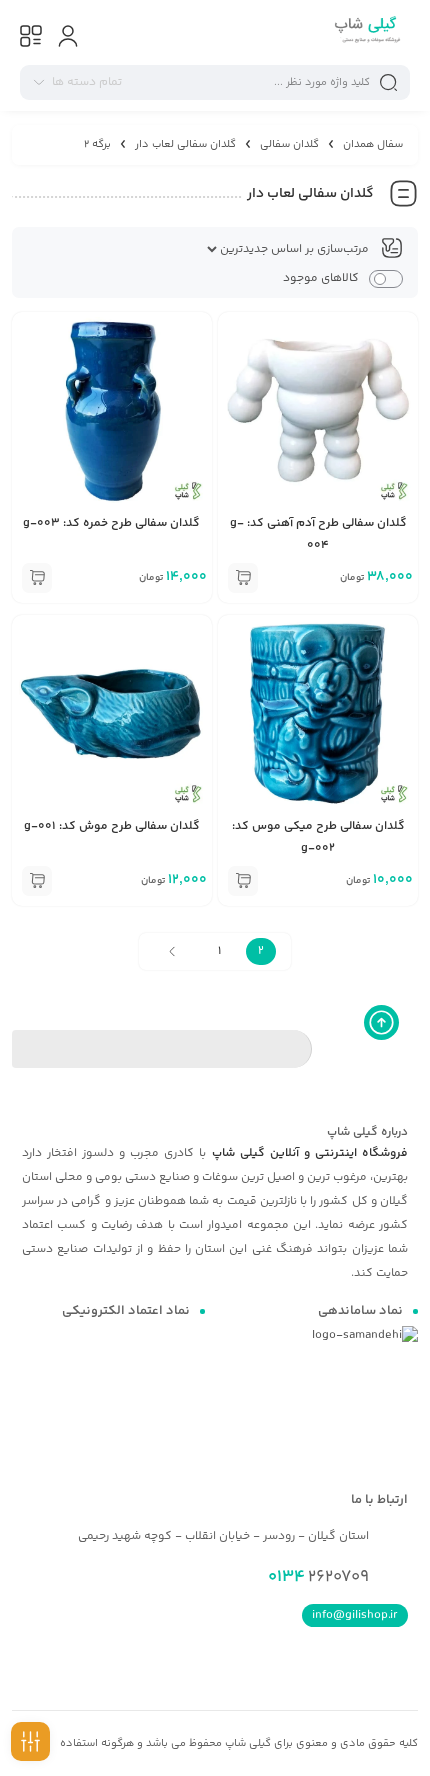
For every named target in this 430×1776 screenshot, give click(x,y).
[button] (243, 578)
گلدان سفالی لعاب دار (185, 144)
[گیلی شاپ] (365, 33)
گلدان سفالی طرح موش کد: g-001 (112, 826)
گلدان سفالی (289, 144)
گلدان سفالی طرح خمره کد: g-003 (111, 523)
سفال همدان (373, 144)
